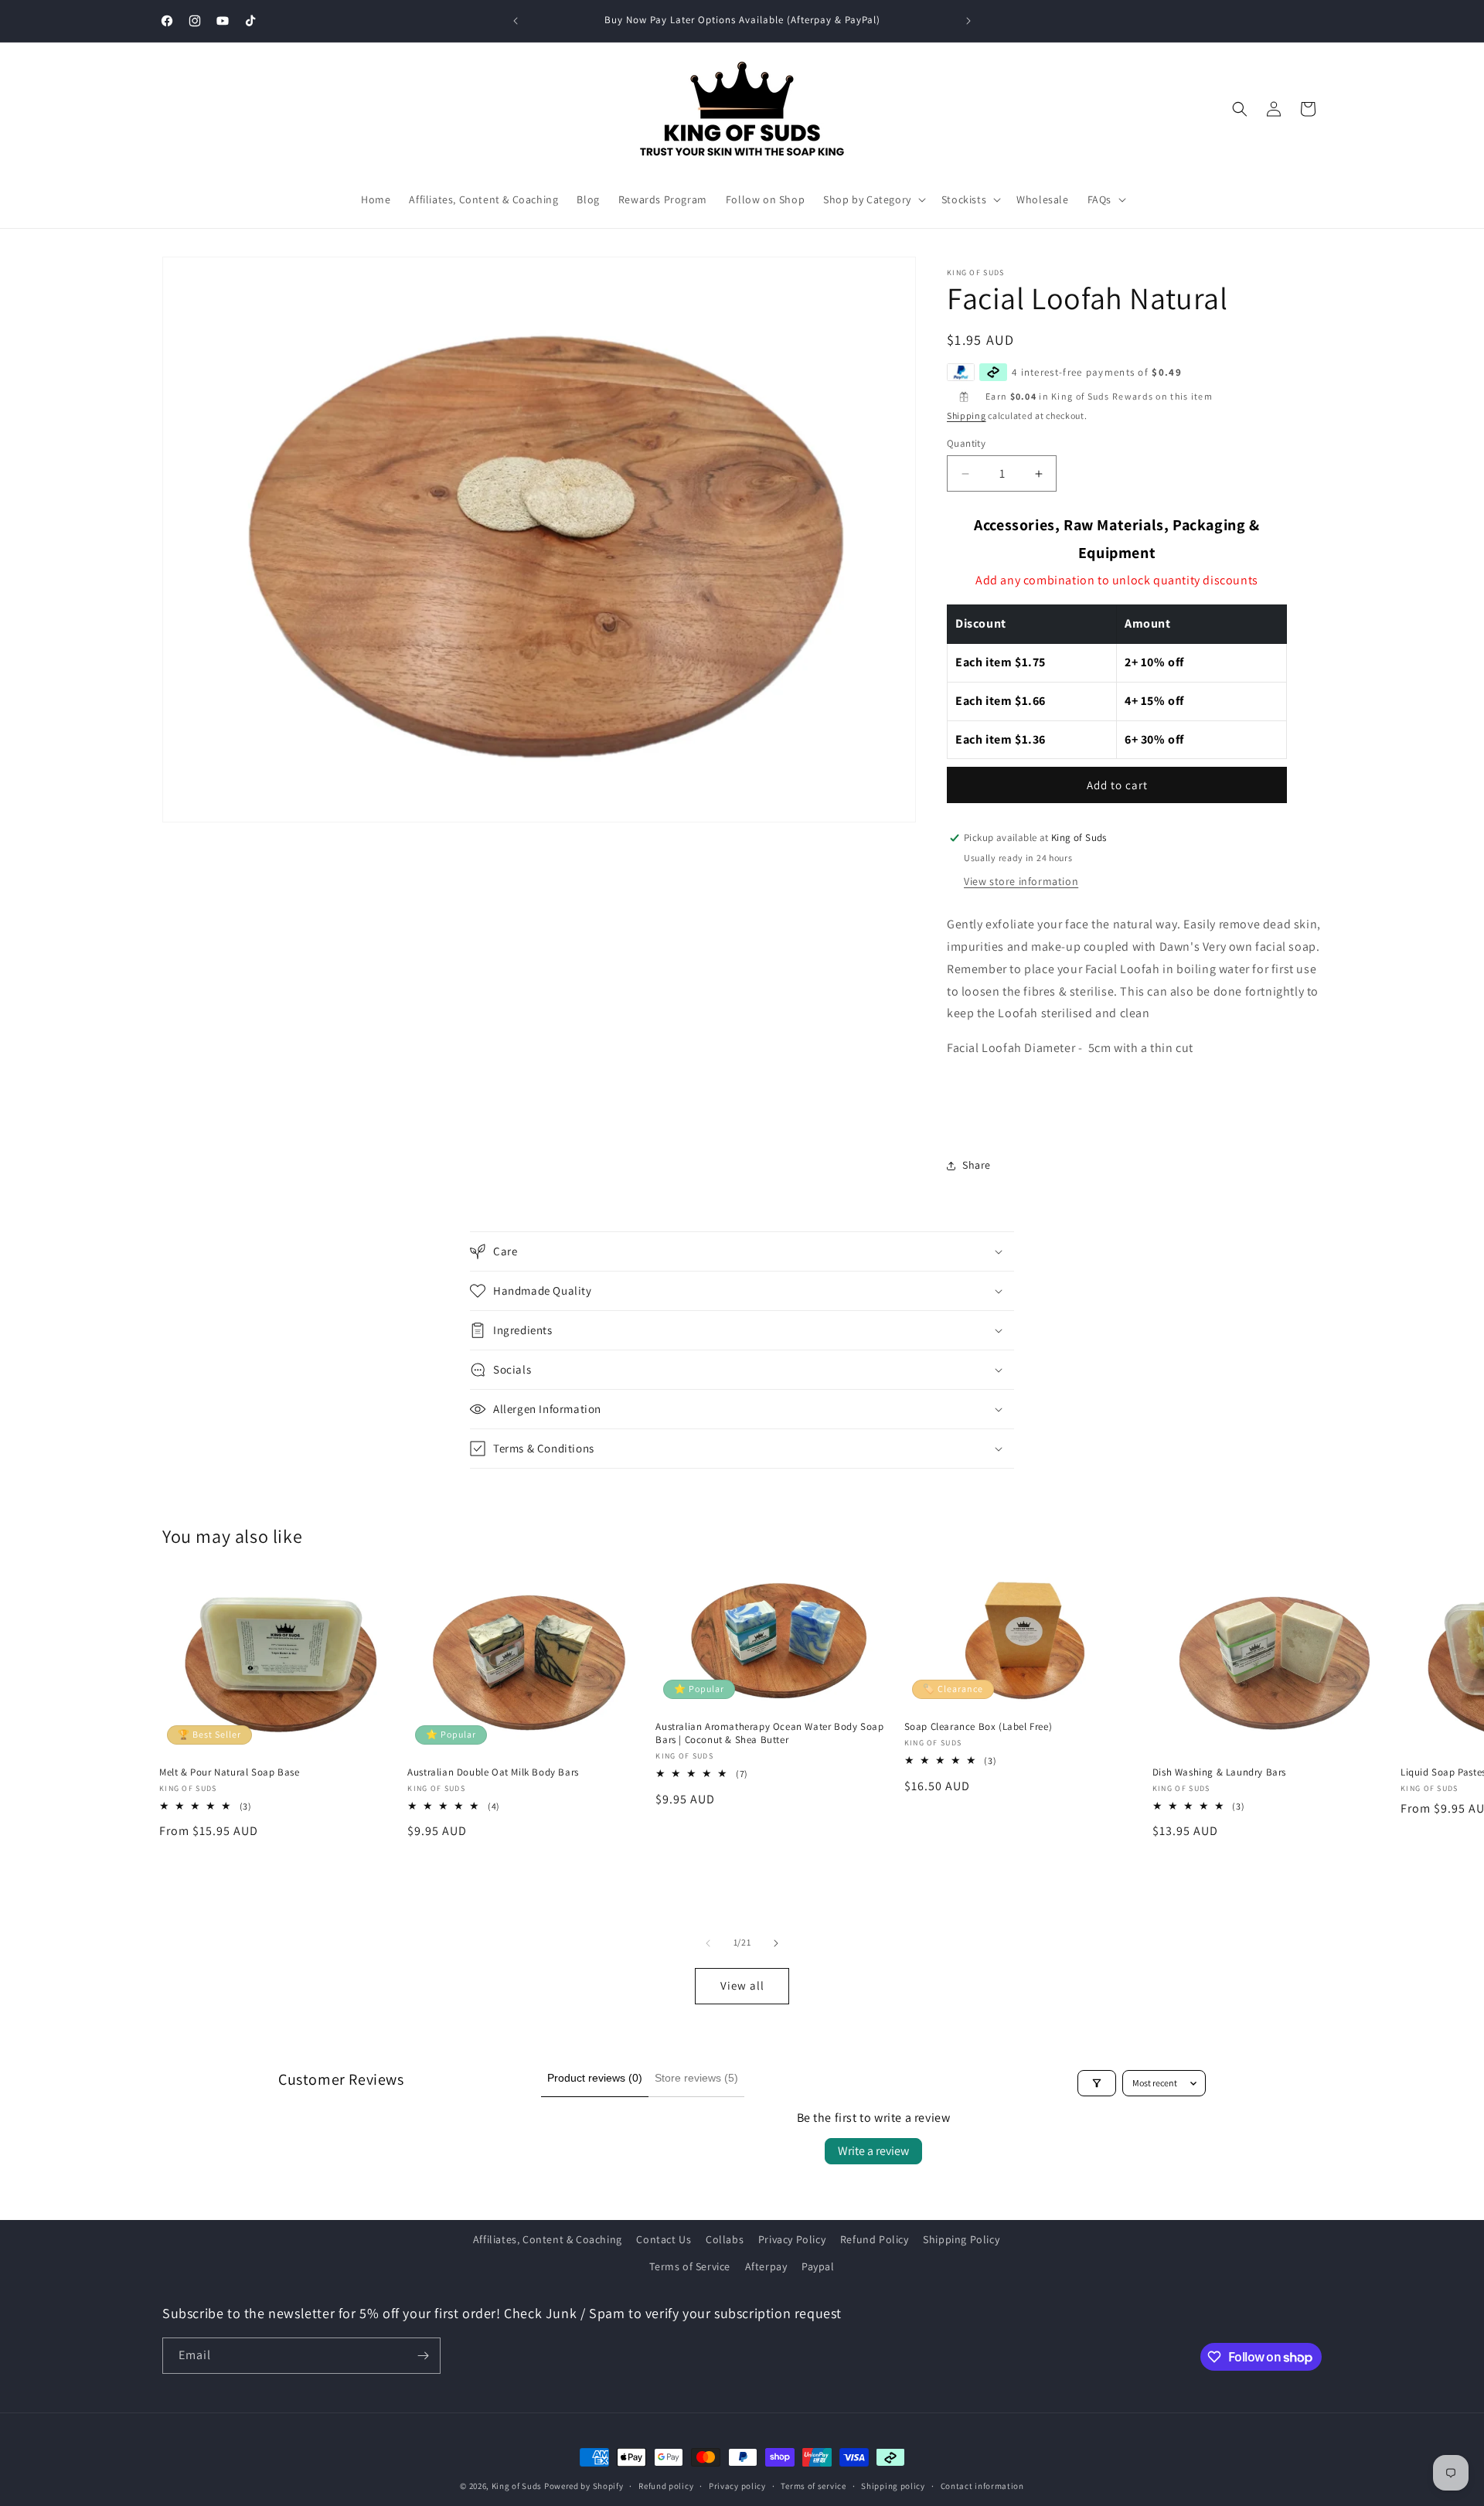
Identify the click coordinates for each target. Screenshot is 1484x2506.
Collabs (725, 2239)
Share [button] (977, 1165)
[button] (873, 199)
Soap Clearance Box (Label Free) (979, 1727)
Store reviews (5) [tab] (696, 2078)
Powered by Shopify (584, 2486)
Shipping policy (893, 2486)
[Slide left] (708, 1943)
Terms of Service (690, 2266)
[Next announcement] (968, 21)
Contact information (982, 2486)
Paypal (818, 2266)
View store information (1021, 881)
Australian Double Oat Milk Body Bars (493, 1772)
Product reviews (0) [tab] (595, 2078)
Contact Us (664, 2239)
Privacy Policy (792, 2239)
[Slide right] (776, 1943)
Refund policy (666, 2486)
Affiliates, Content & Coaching (548, 2239)
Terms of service (813, 2486)
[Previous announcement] (516, 21)
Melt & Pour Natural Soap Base (229, 1772)
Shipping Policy (961, 2239)
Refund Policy (875, 2239)
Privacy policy (737, 2486)
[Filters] (1097, 2083)
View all (742, 1985)
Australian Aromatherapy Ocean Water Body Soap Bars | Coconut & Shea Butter (769, 1733)
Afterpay (766, 2266)
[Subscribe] (423, 2356)
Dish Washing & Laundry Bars (1219, 1772)
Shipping (967, 415)
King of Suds (517, 2486)
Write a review (873, 2151)
